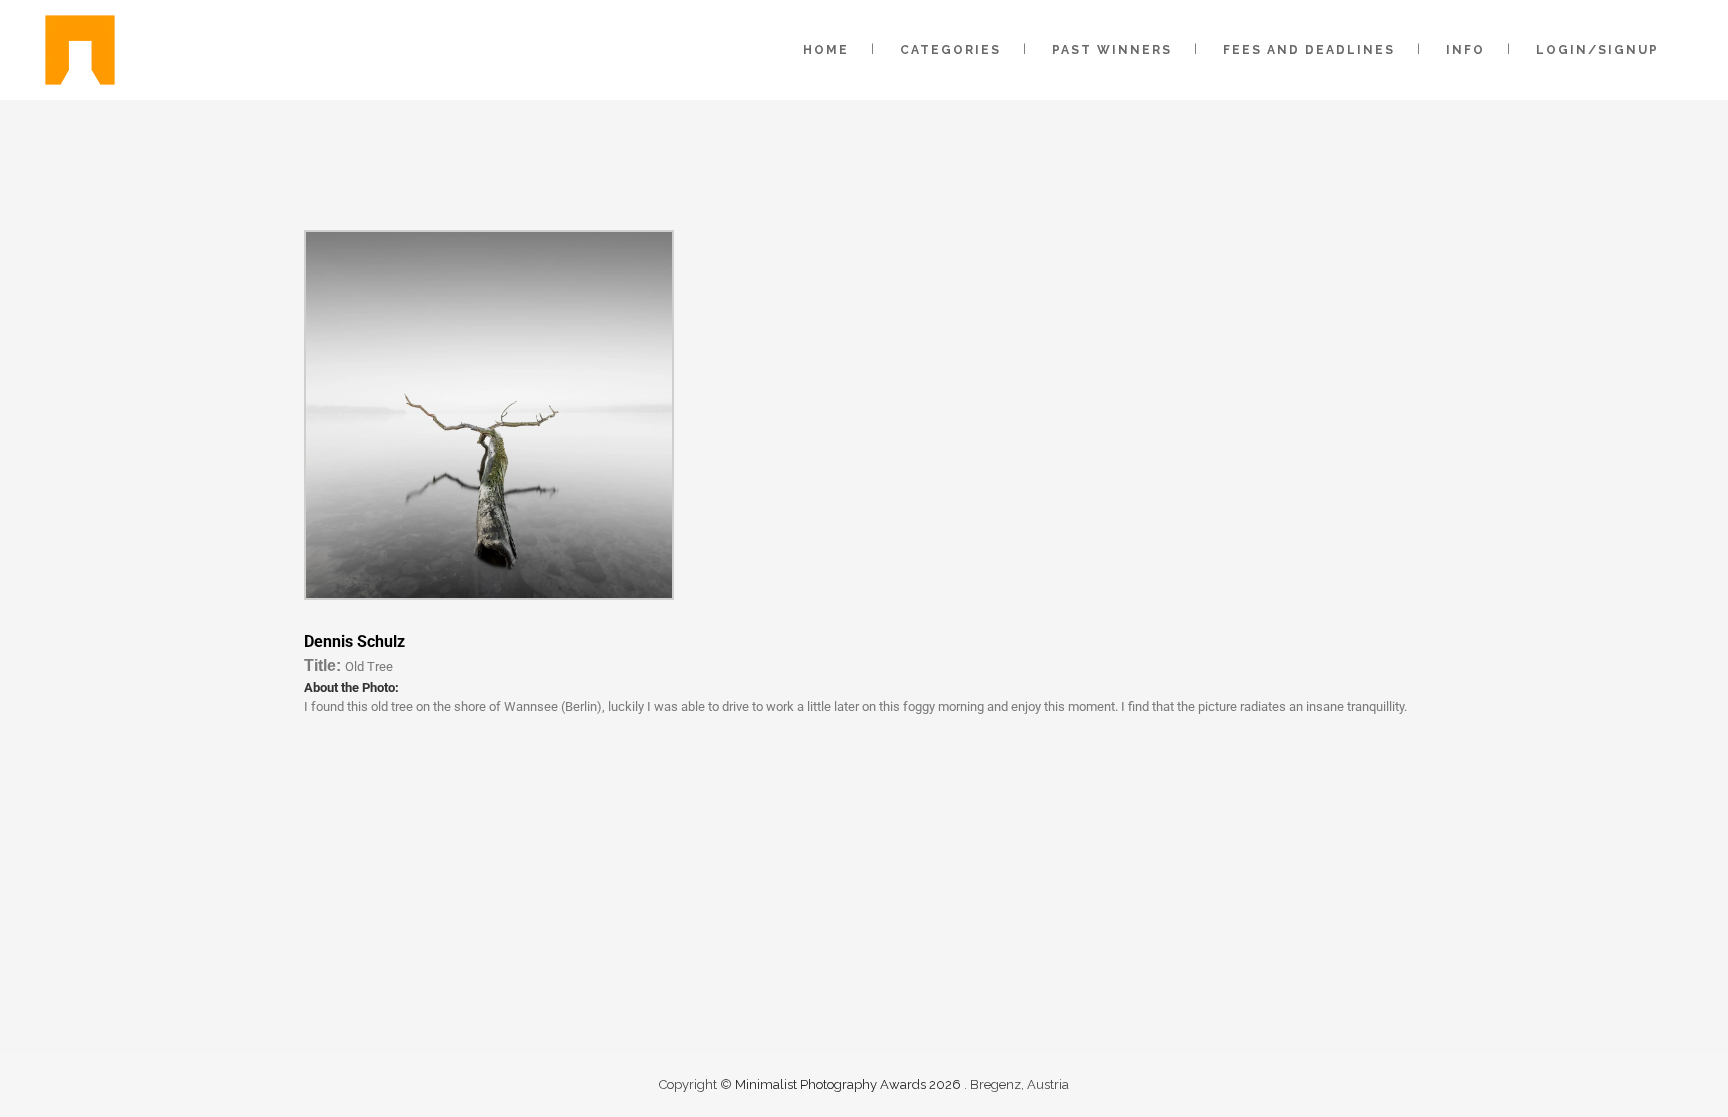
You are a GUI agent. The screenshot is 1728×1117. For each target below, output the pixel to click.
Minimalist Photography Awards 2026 (849, 1084)
